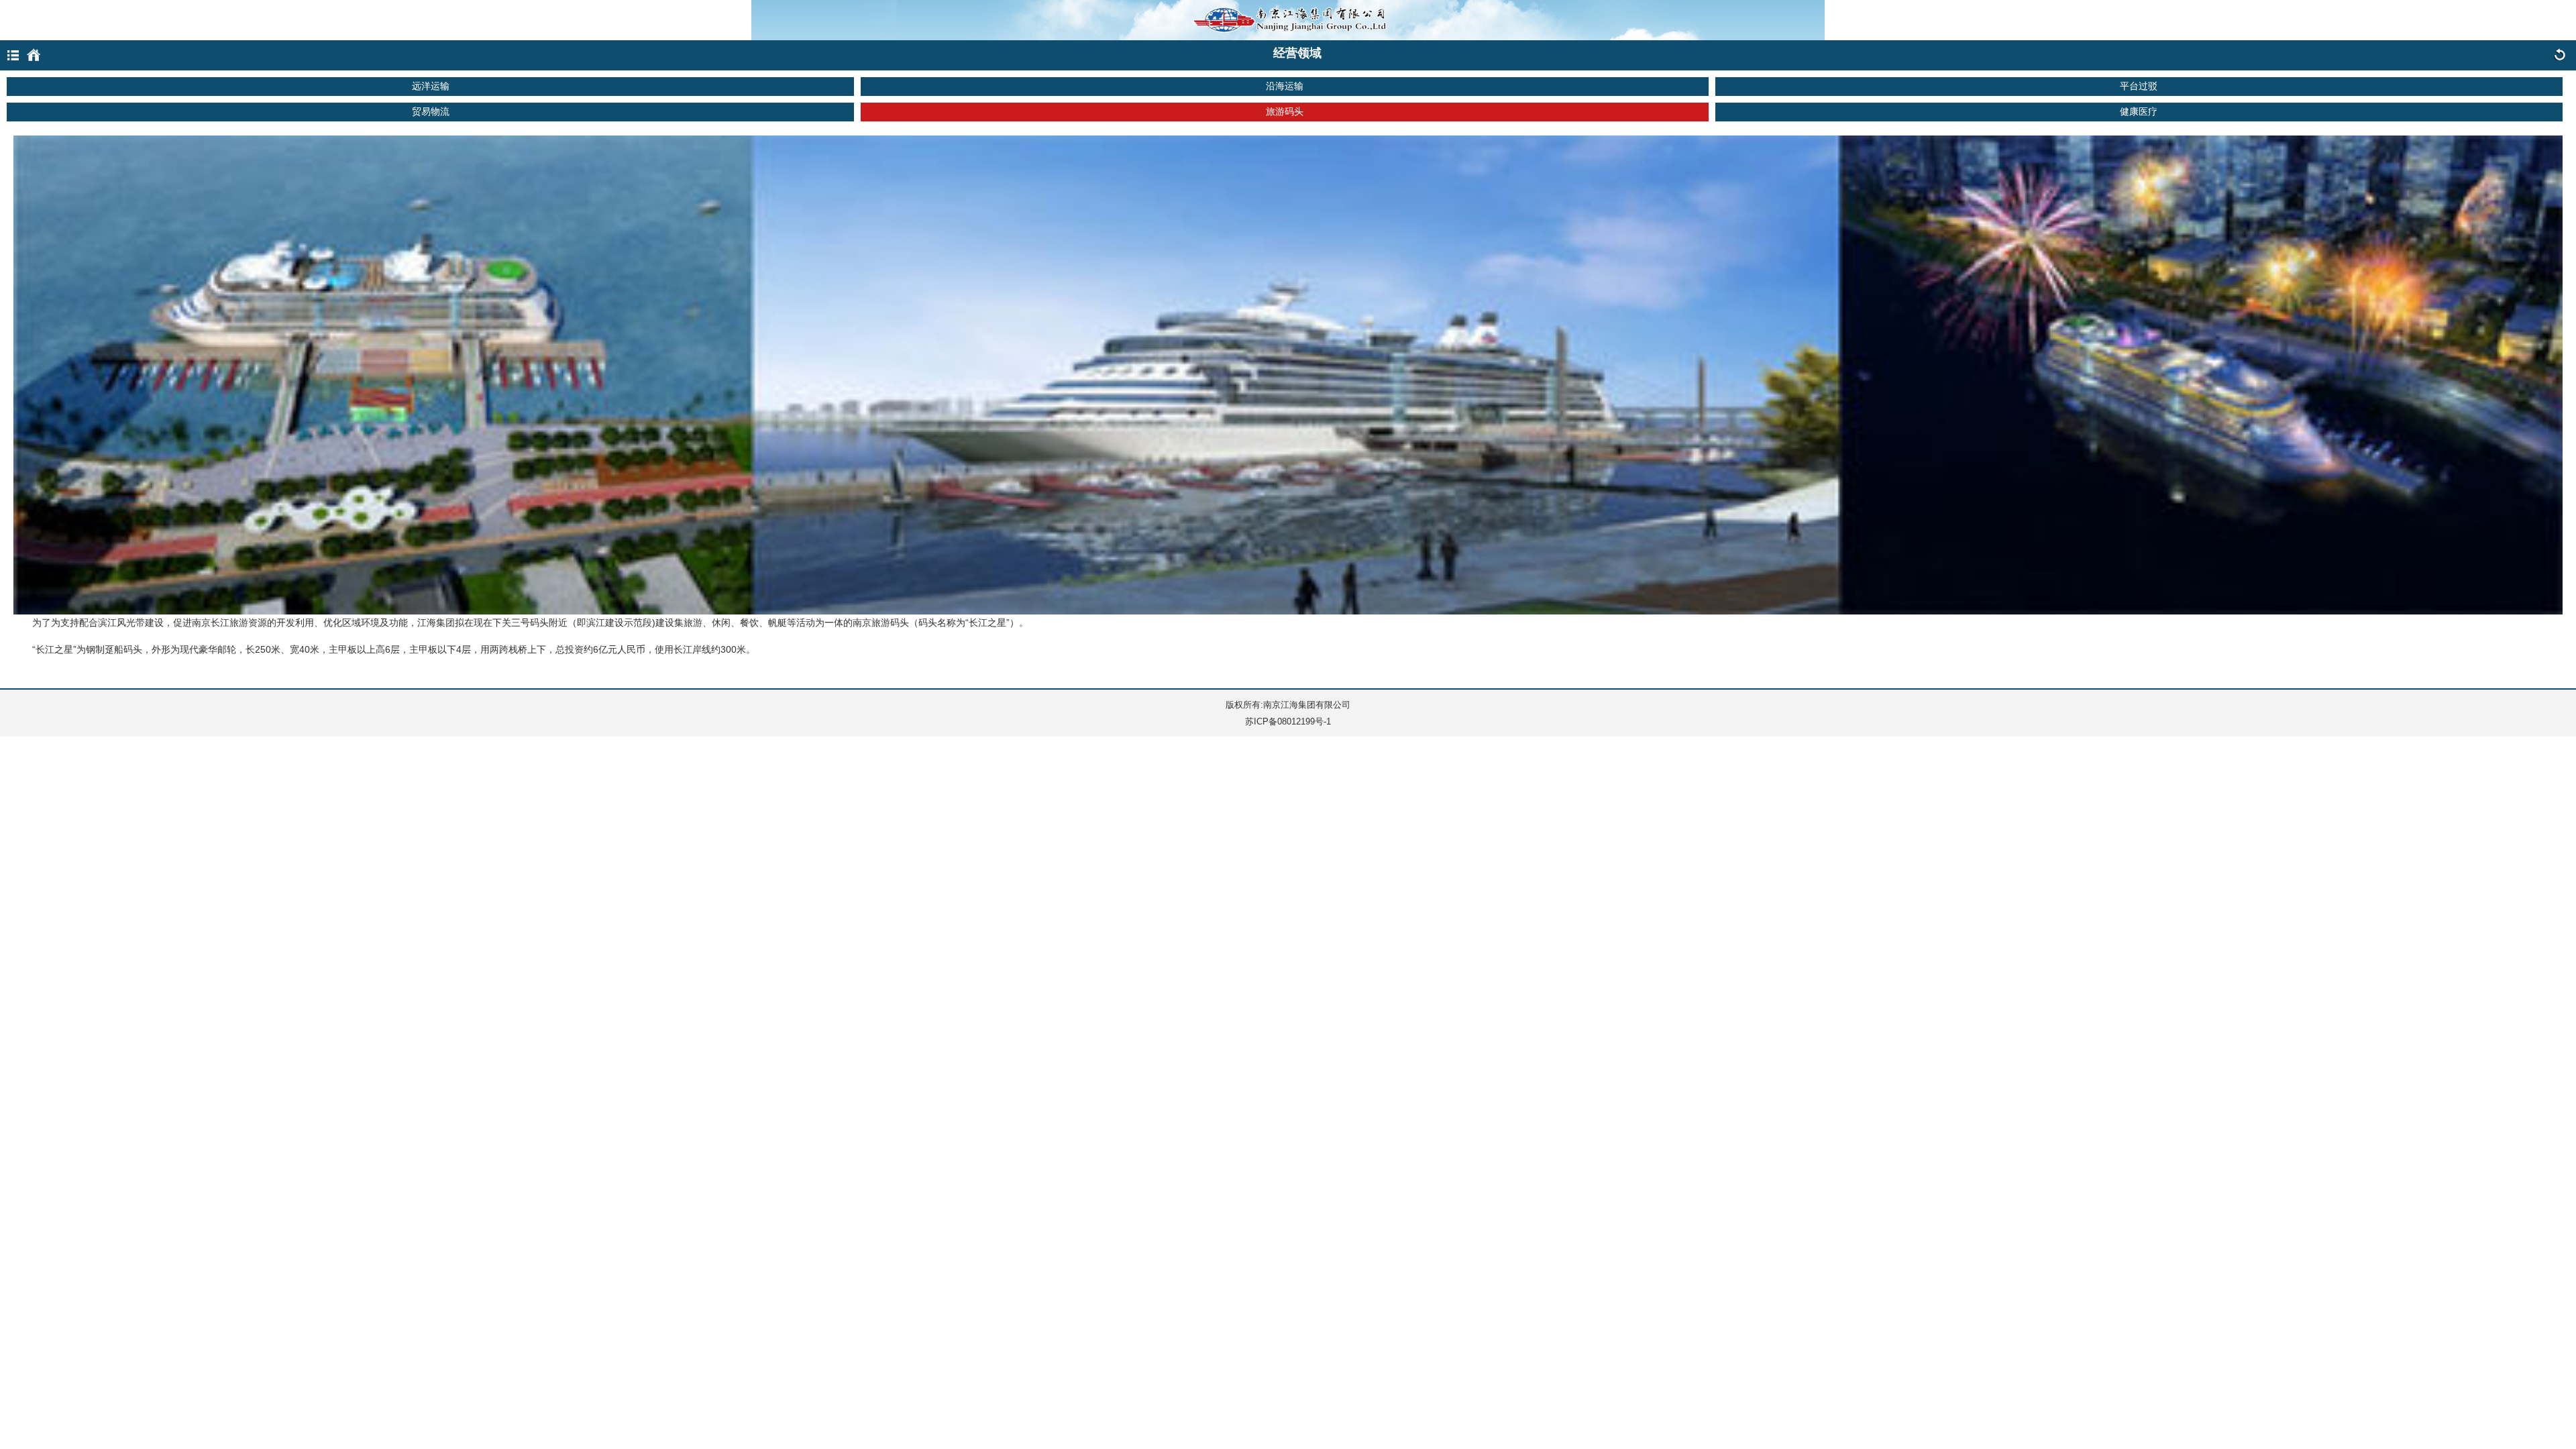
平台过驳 (2139, 86)
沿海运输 (1285, 86)
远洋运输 (431, 86)
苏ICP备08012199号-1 (1288, 721)
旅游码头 (1285, 111)
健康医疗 (2139, 111)
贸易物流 (431, 111)
